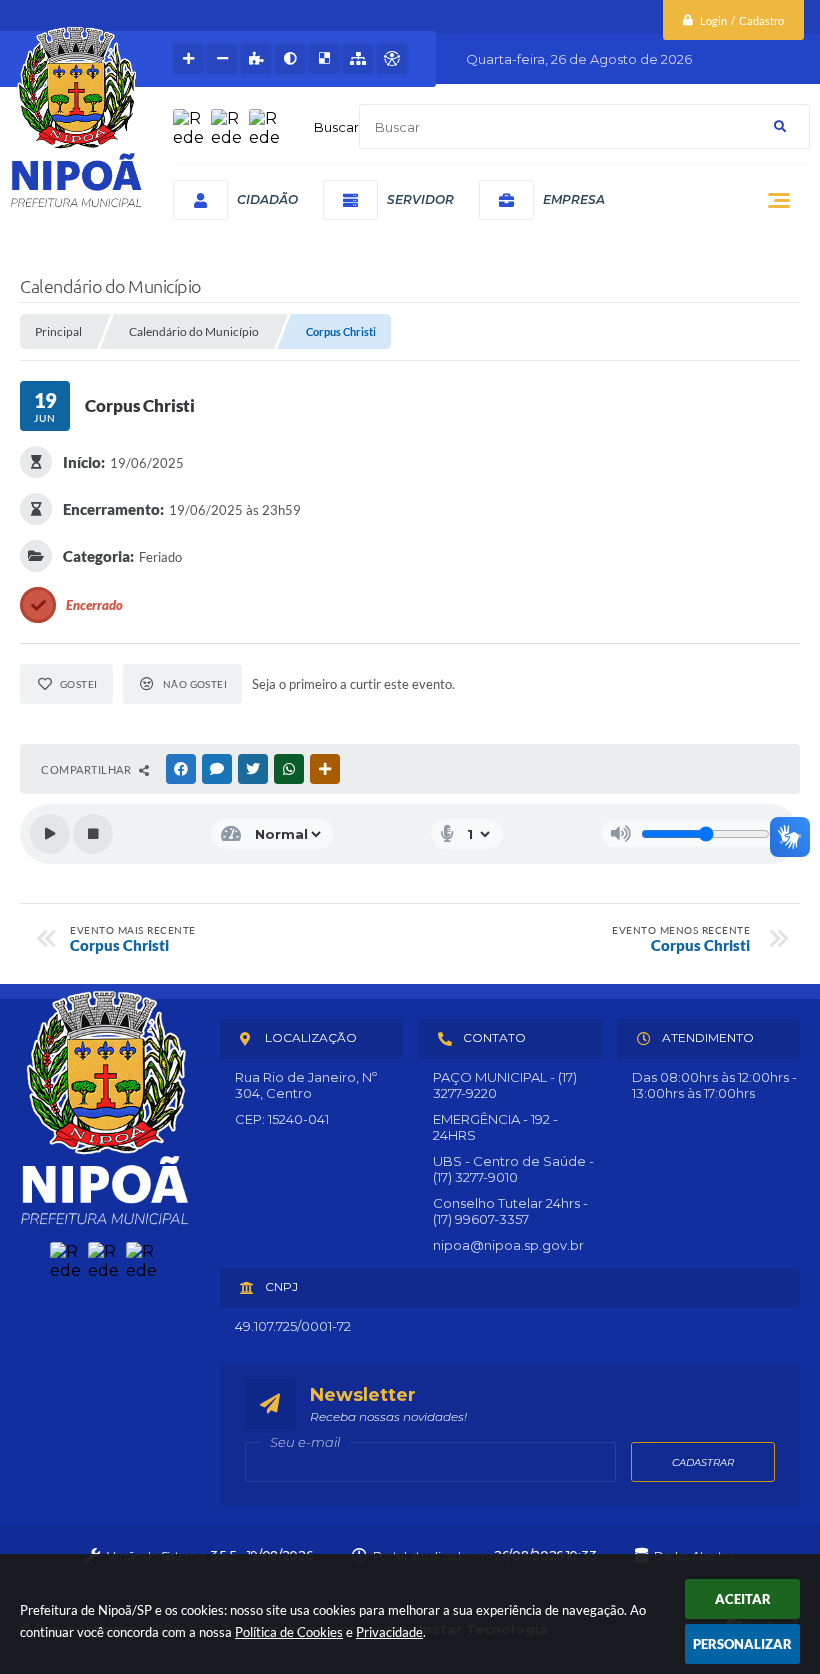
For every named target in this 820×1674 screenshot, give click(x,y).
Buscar (336, 127)
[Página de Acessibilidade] (392, 59)
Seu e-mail (305, 1442)
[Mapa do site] (358, 59)
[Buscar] (780, 126)
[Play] (50, 834)
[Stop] (93, 834)
